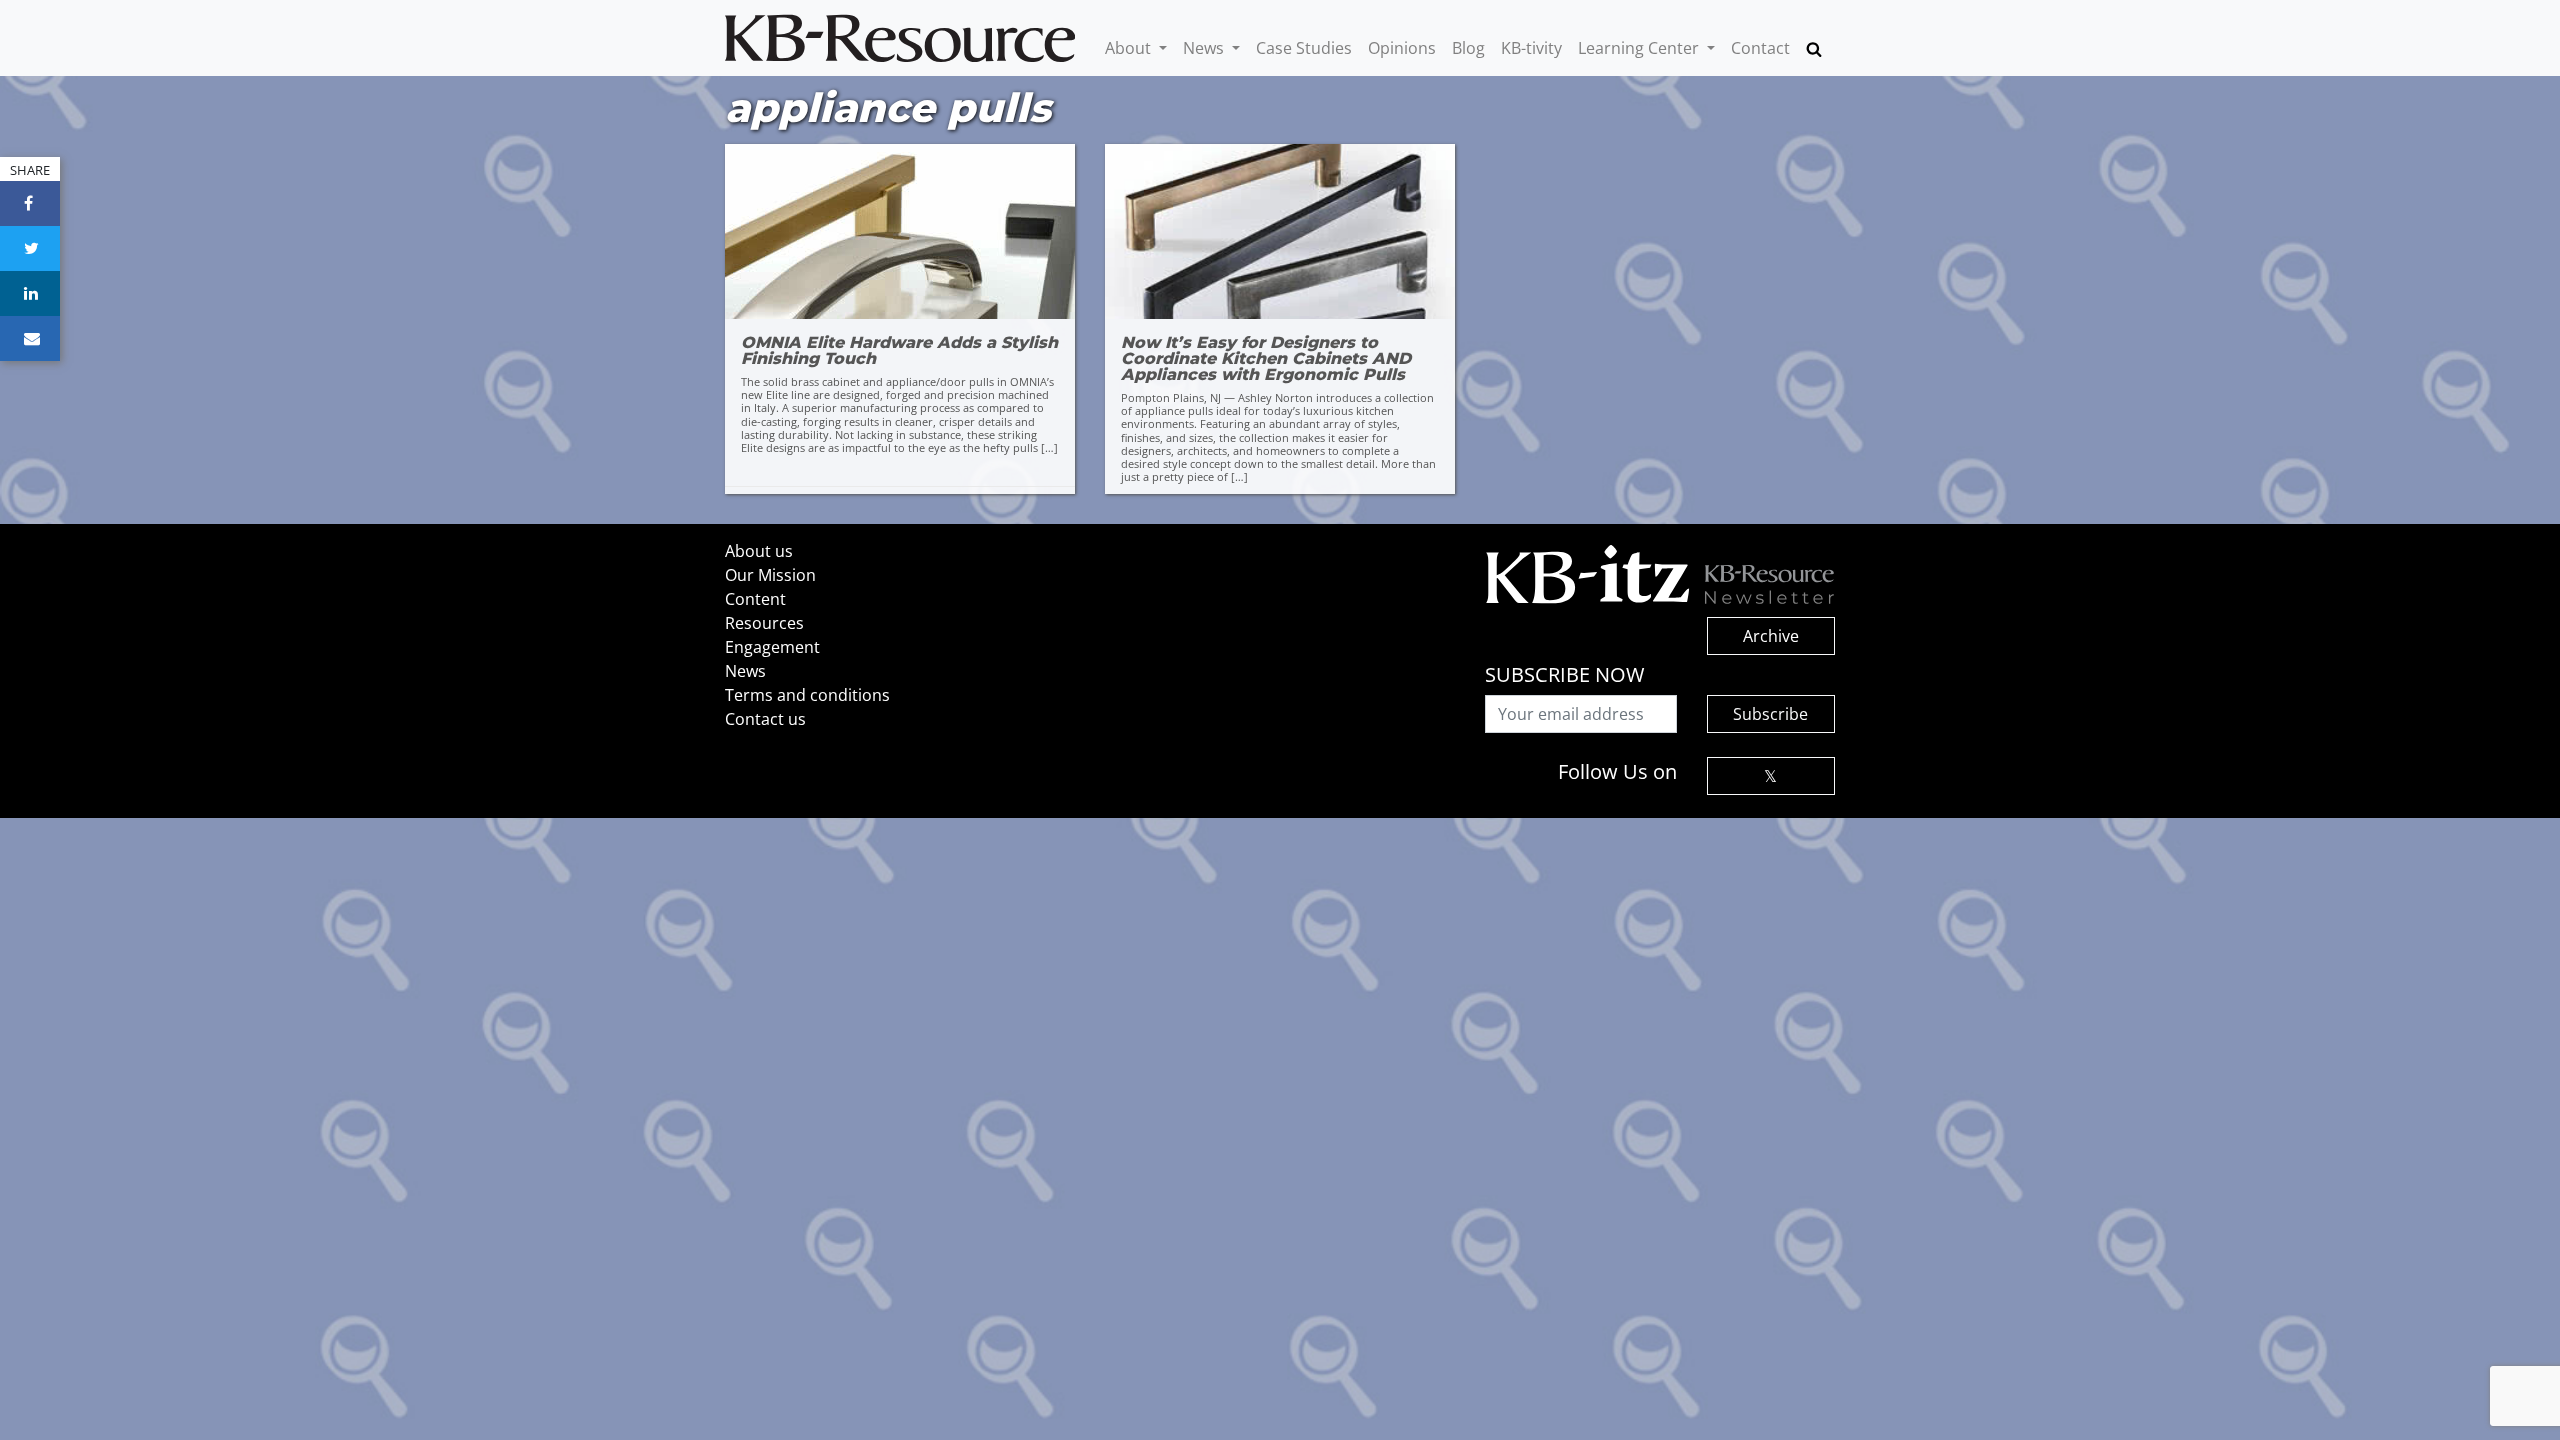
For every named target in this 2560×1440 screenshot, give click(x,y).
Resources (764, 623)
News (1205, 48)
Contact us (765, 719)
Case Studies (1304, 48)
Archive (1771, 636)
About (1130, 48)
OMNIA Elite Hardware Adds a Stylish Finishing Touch (899, 351)
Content (755, 599)
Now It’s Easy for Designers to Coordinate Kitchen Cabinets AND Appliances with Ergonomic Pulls (1266, 359)
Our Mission (770, 575)
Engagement (772, 647)
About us (759, 551)
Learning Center (1640, 48)
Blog (1468, 48)
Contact (1760, 48)
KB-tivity (1531, 48)
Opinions (1402, 48)
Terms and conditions (807, 695)
